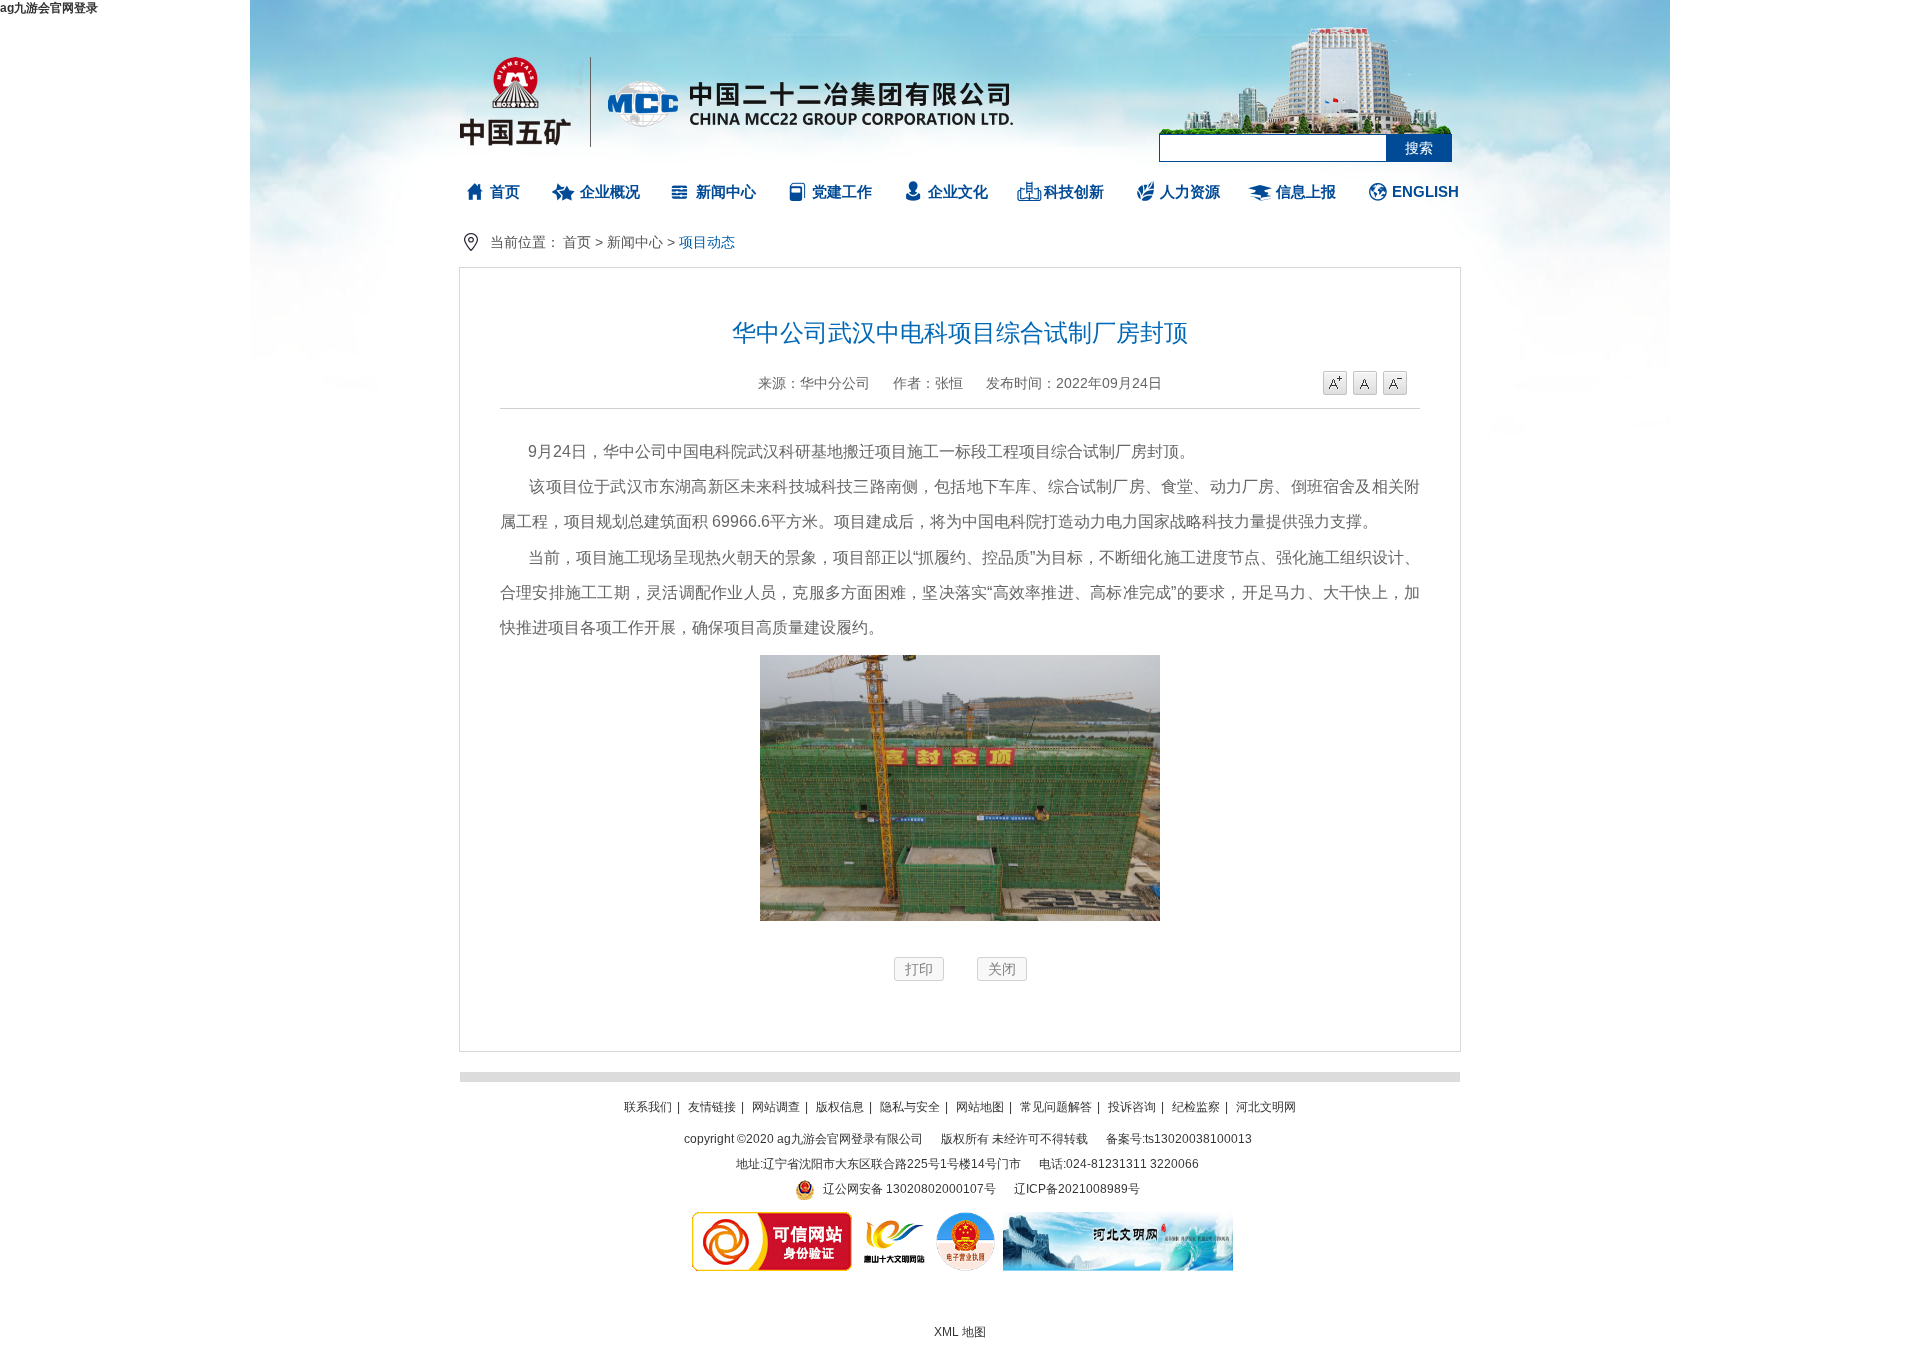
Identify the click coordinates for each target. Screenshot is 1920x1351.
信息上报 (1306, 191)
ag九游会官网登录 (49, 8)
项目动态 (707, 242)
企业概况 (610, 191)
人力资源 (1190, 191)
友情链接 (712, 1107)
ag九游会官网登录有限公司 (737, 100)
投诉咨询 (1132, 1107)
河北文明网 (1266, 1107)
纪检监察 (1196, 1107)
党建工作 (842, 191)
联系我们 (648, 1107)
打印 (919, 969)
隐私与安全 (910, 1107)
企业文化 (958, 191)
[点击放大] (960, 925)
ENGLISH (1425, 191)
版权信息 (840, 1107)
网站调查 (776, 1107)
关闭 (1002, 969)
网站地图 (980, 1107)
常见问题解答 (1056, 1107)
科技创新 (1074, 191)
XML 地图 (960, 1332)
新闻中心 (726, 191)
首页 (505, 191)
